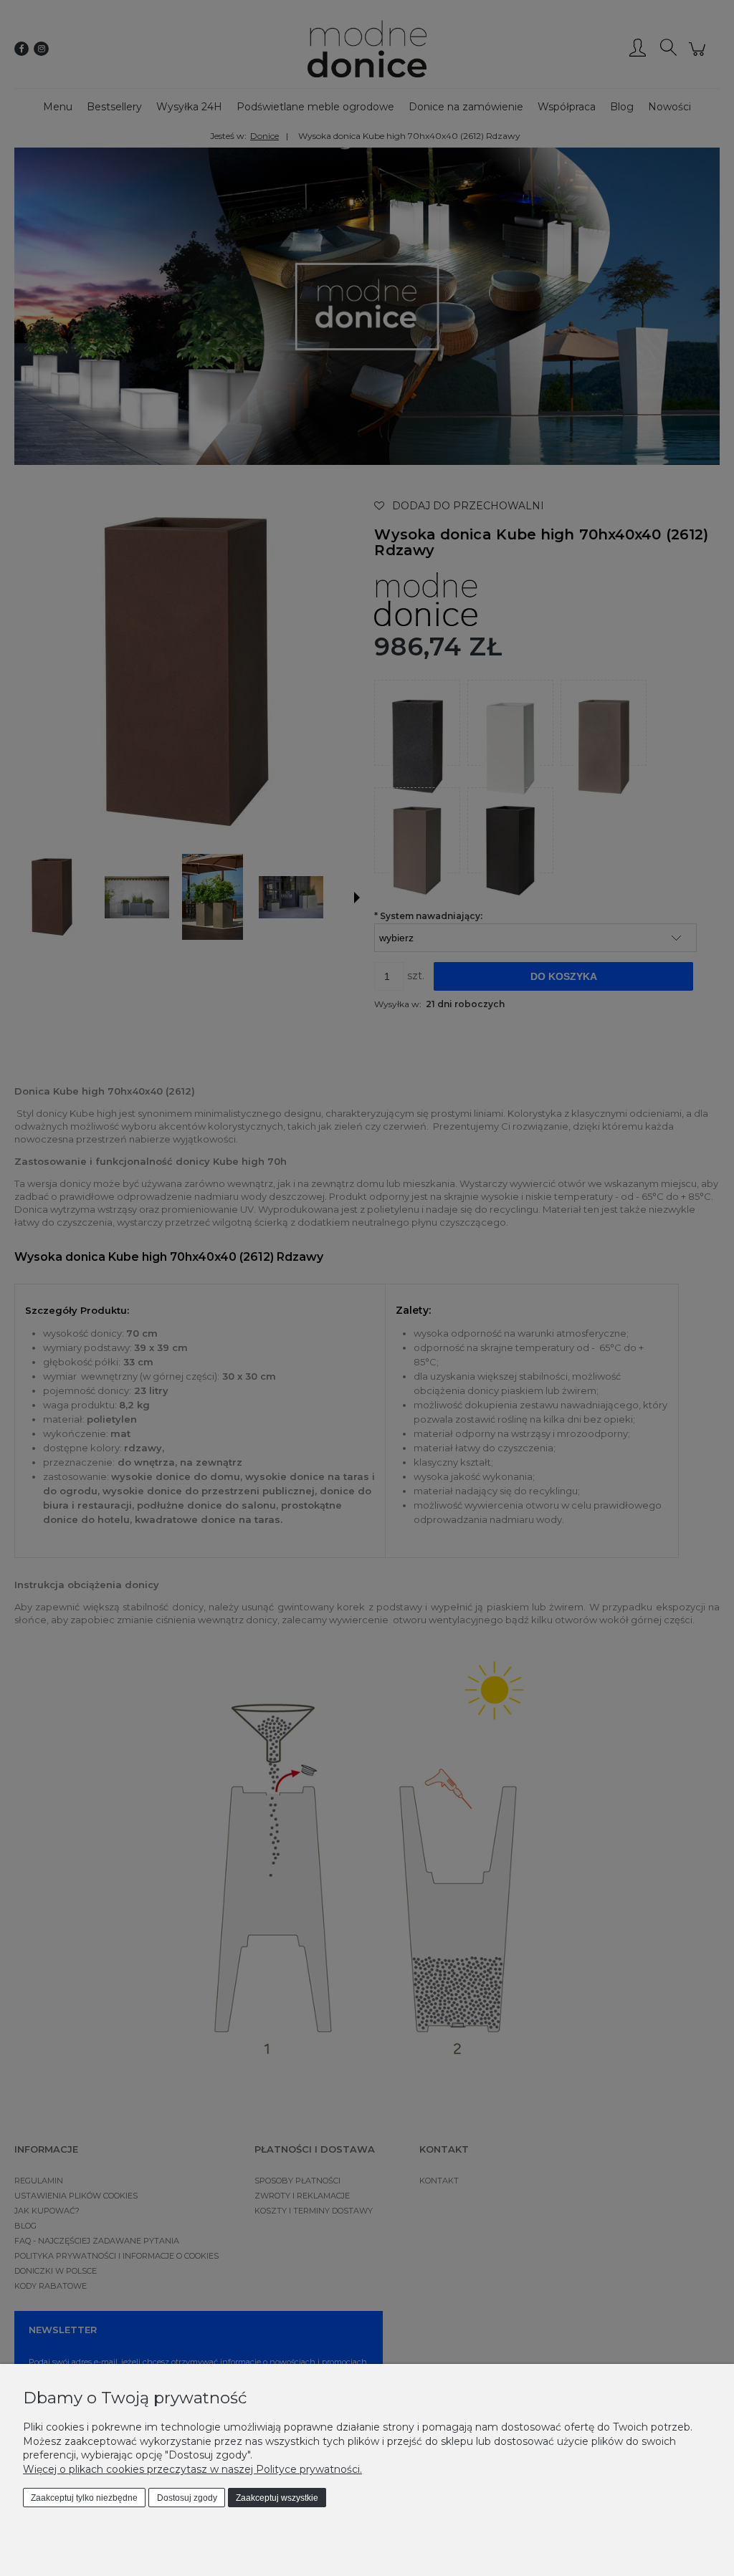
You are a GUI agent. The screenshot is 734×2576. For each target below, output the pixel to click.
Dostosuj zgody (187, 2498)
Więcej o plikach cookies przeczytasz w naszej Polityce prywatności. (192, 2469)
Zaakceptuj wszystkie (277, 2498)
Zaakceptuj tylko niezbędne (84, 2498)
